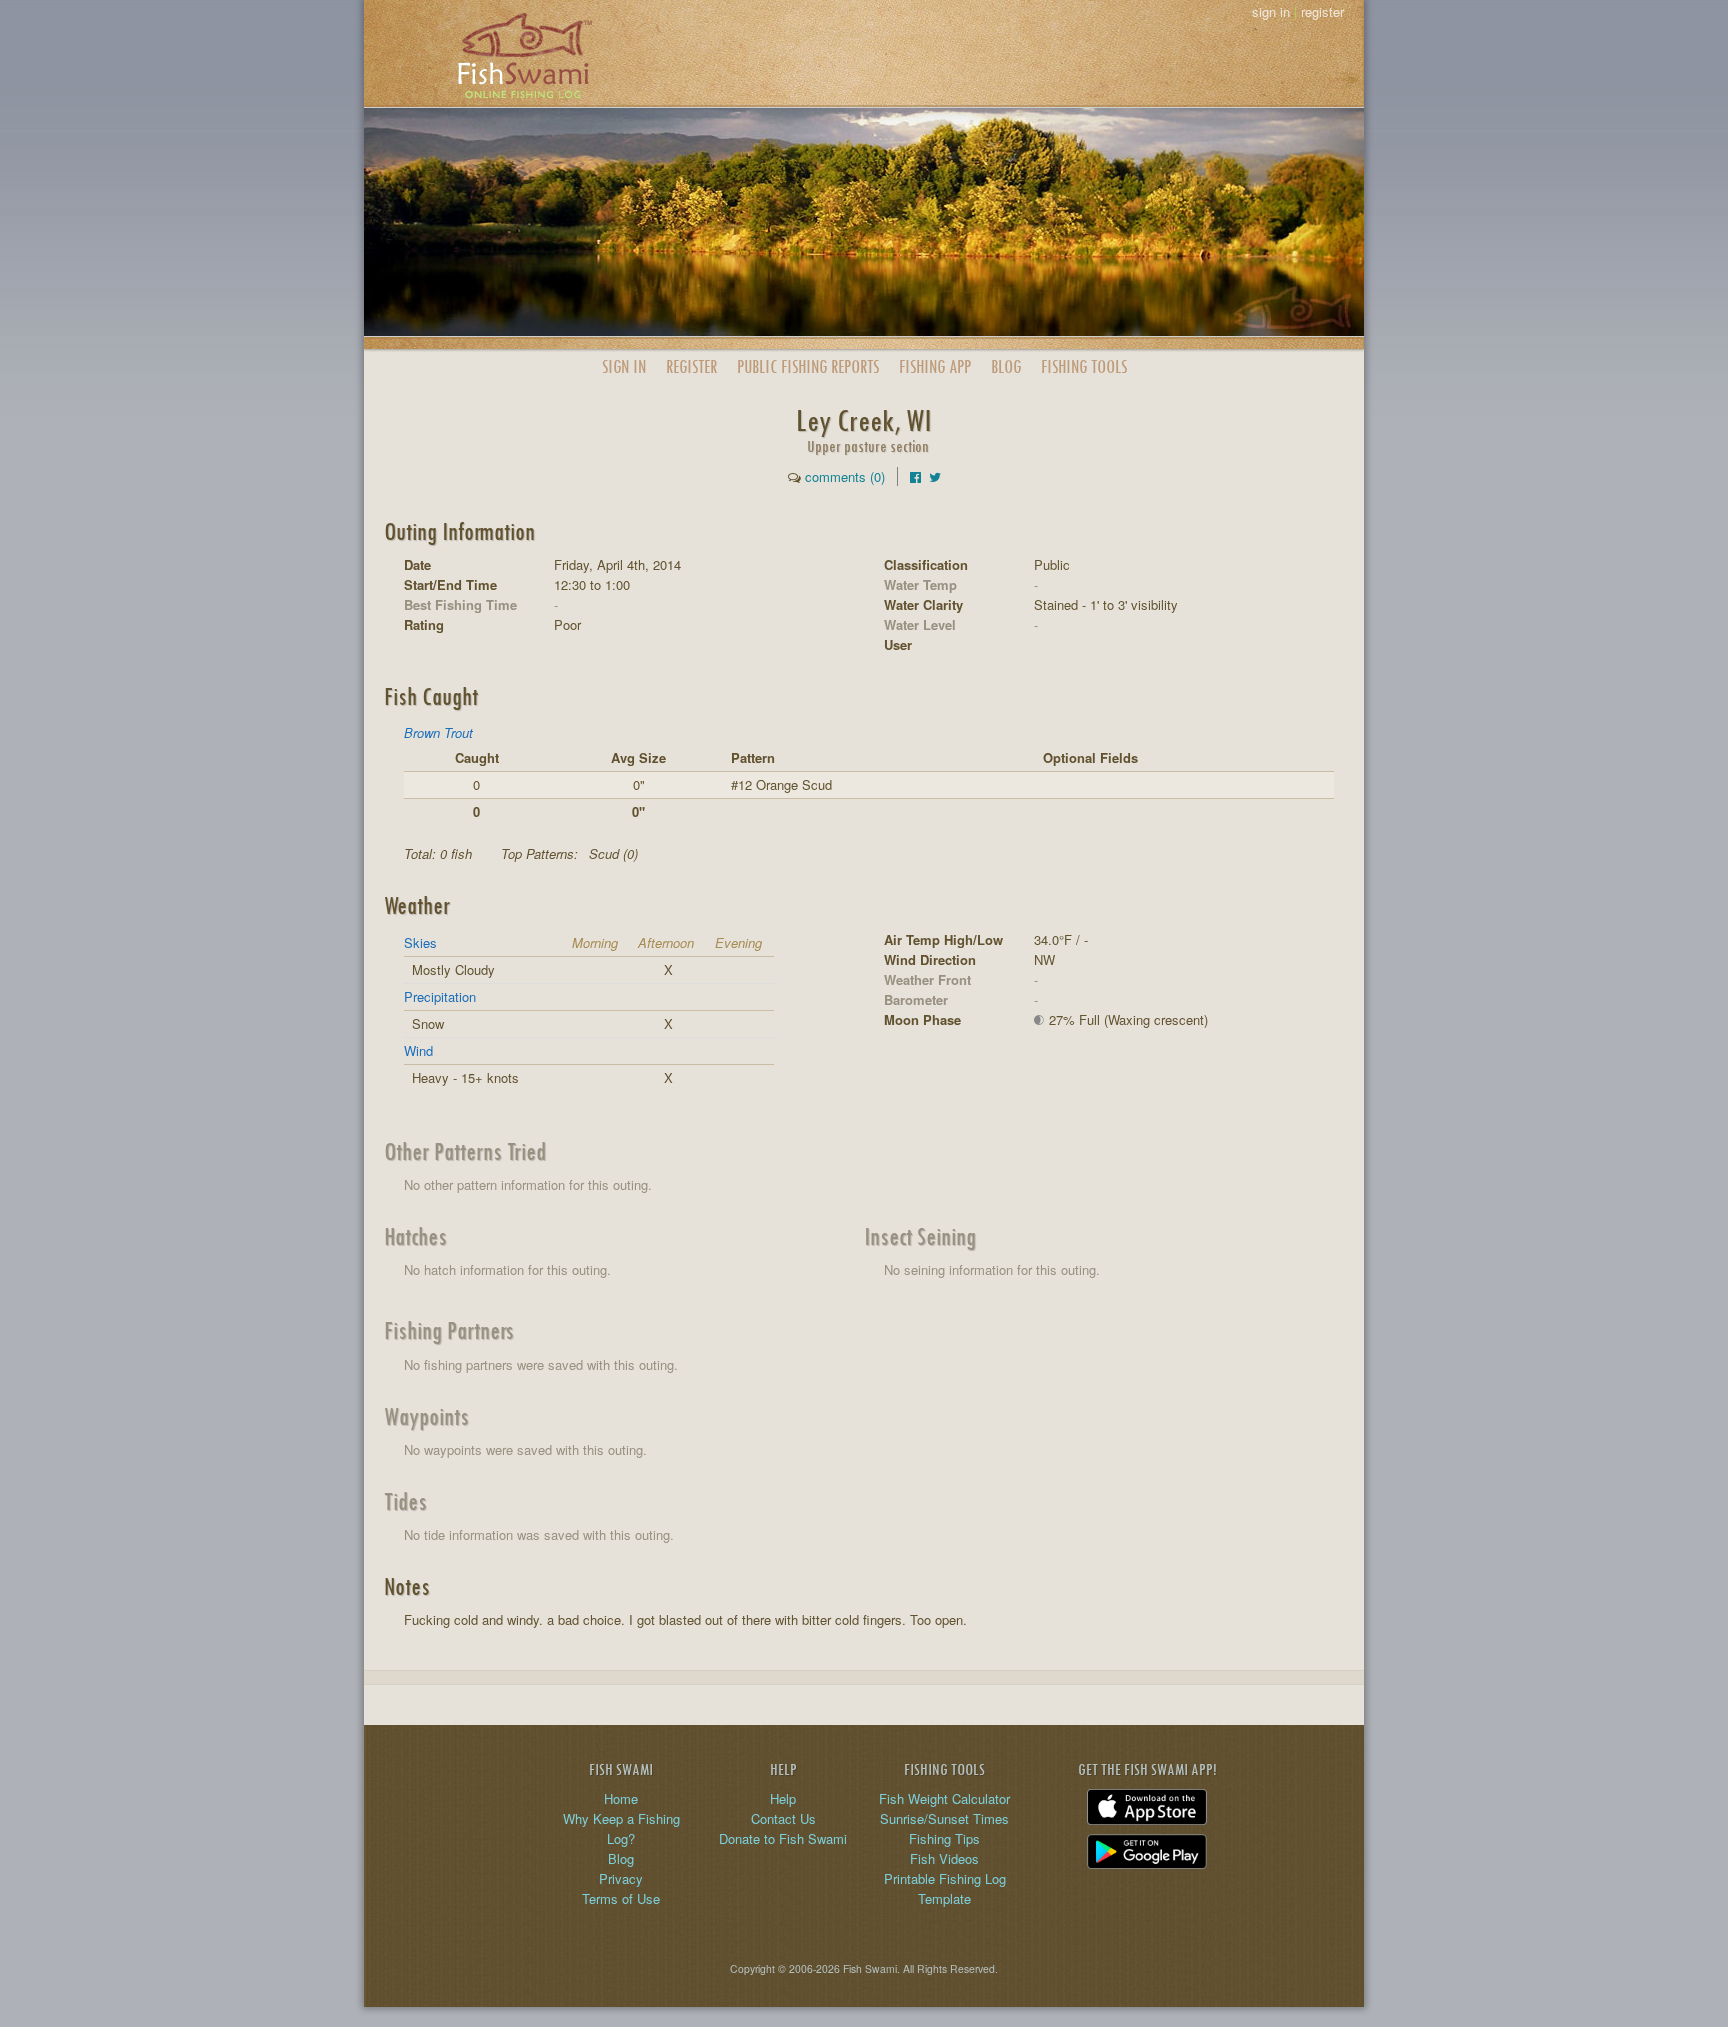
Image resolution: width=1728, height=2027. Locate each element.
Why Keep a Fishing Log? (621, 1828)
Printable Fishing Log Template (945, 1888)
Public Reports (808, 366)
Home (621, 1798)
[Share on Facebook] (915, 476)
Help (783, 1798)
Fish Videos (944, 1858)
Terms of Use (621, 1898)
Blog (1006, 366)
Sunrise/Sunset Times (944, 1818)
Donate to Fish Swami (783, 1838)
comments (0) (845, 476)
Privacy (621, 1878)
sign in (1271, 11)
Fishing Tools (1084, 366)
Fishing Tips (944, 1838)
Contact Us (783, 1818)
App (935, 366)
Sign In (624, 366)
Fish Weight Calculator (944, 1798)
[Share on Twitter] (935, 476)
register (1322, 11)
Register (691, 366)
